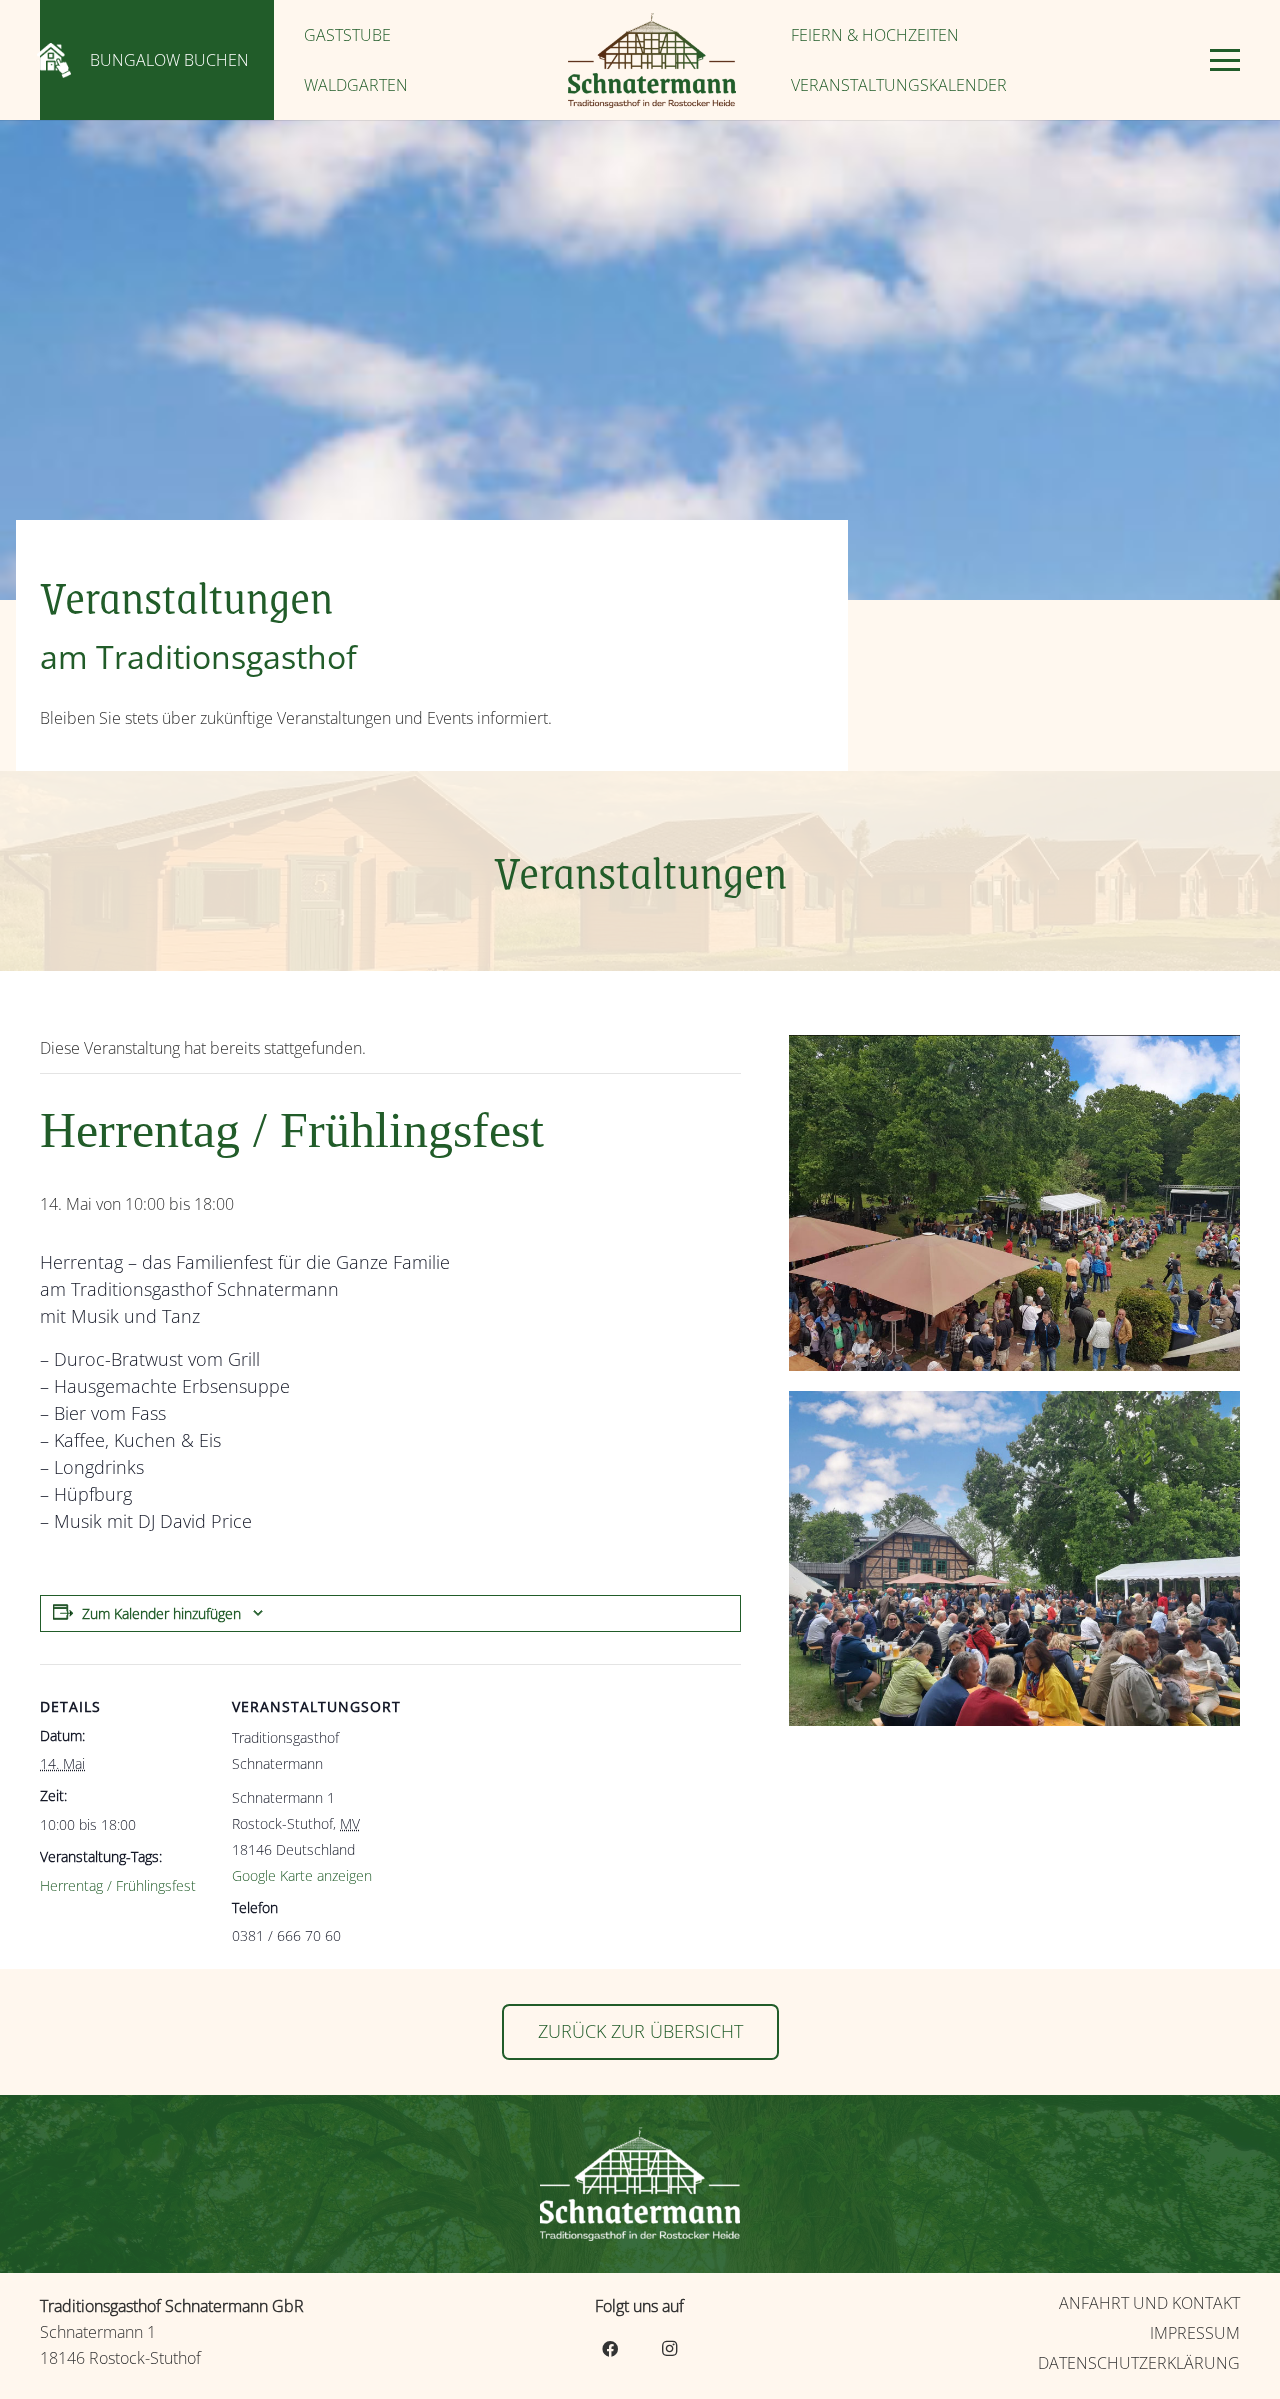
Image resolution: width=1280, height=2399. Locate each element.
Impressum (1195, 2333)
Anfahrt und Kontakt (1149, 2303)
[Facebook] (610, 2349)
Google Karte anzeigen (302, 1875)
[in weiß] (640, 2184)
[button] (1225, 60)
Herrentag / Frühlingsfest (118, 1885)
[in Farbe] (651, 60)
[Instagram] (670, 2349)
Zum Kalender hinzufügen (161, 1613)
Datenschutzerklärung (1139, 2363)
